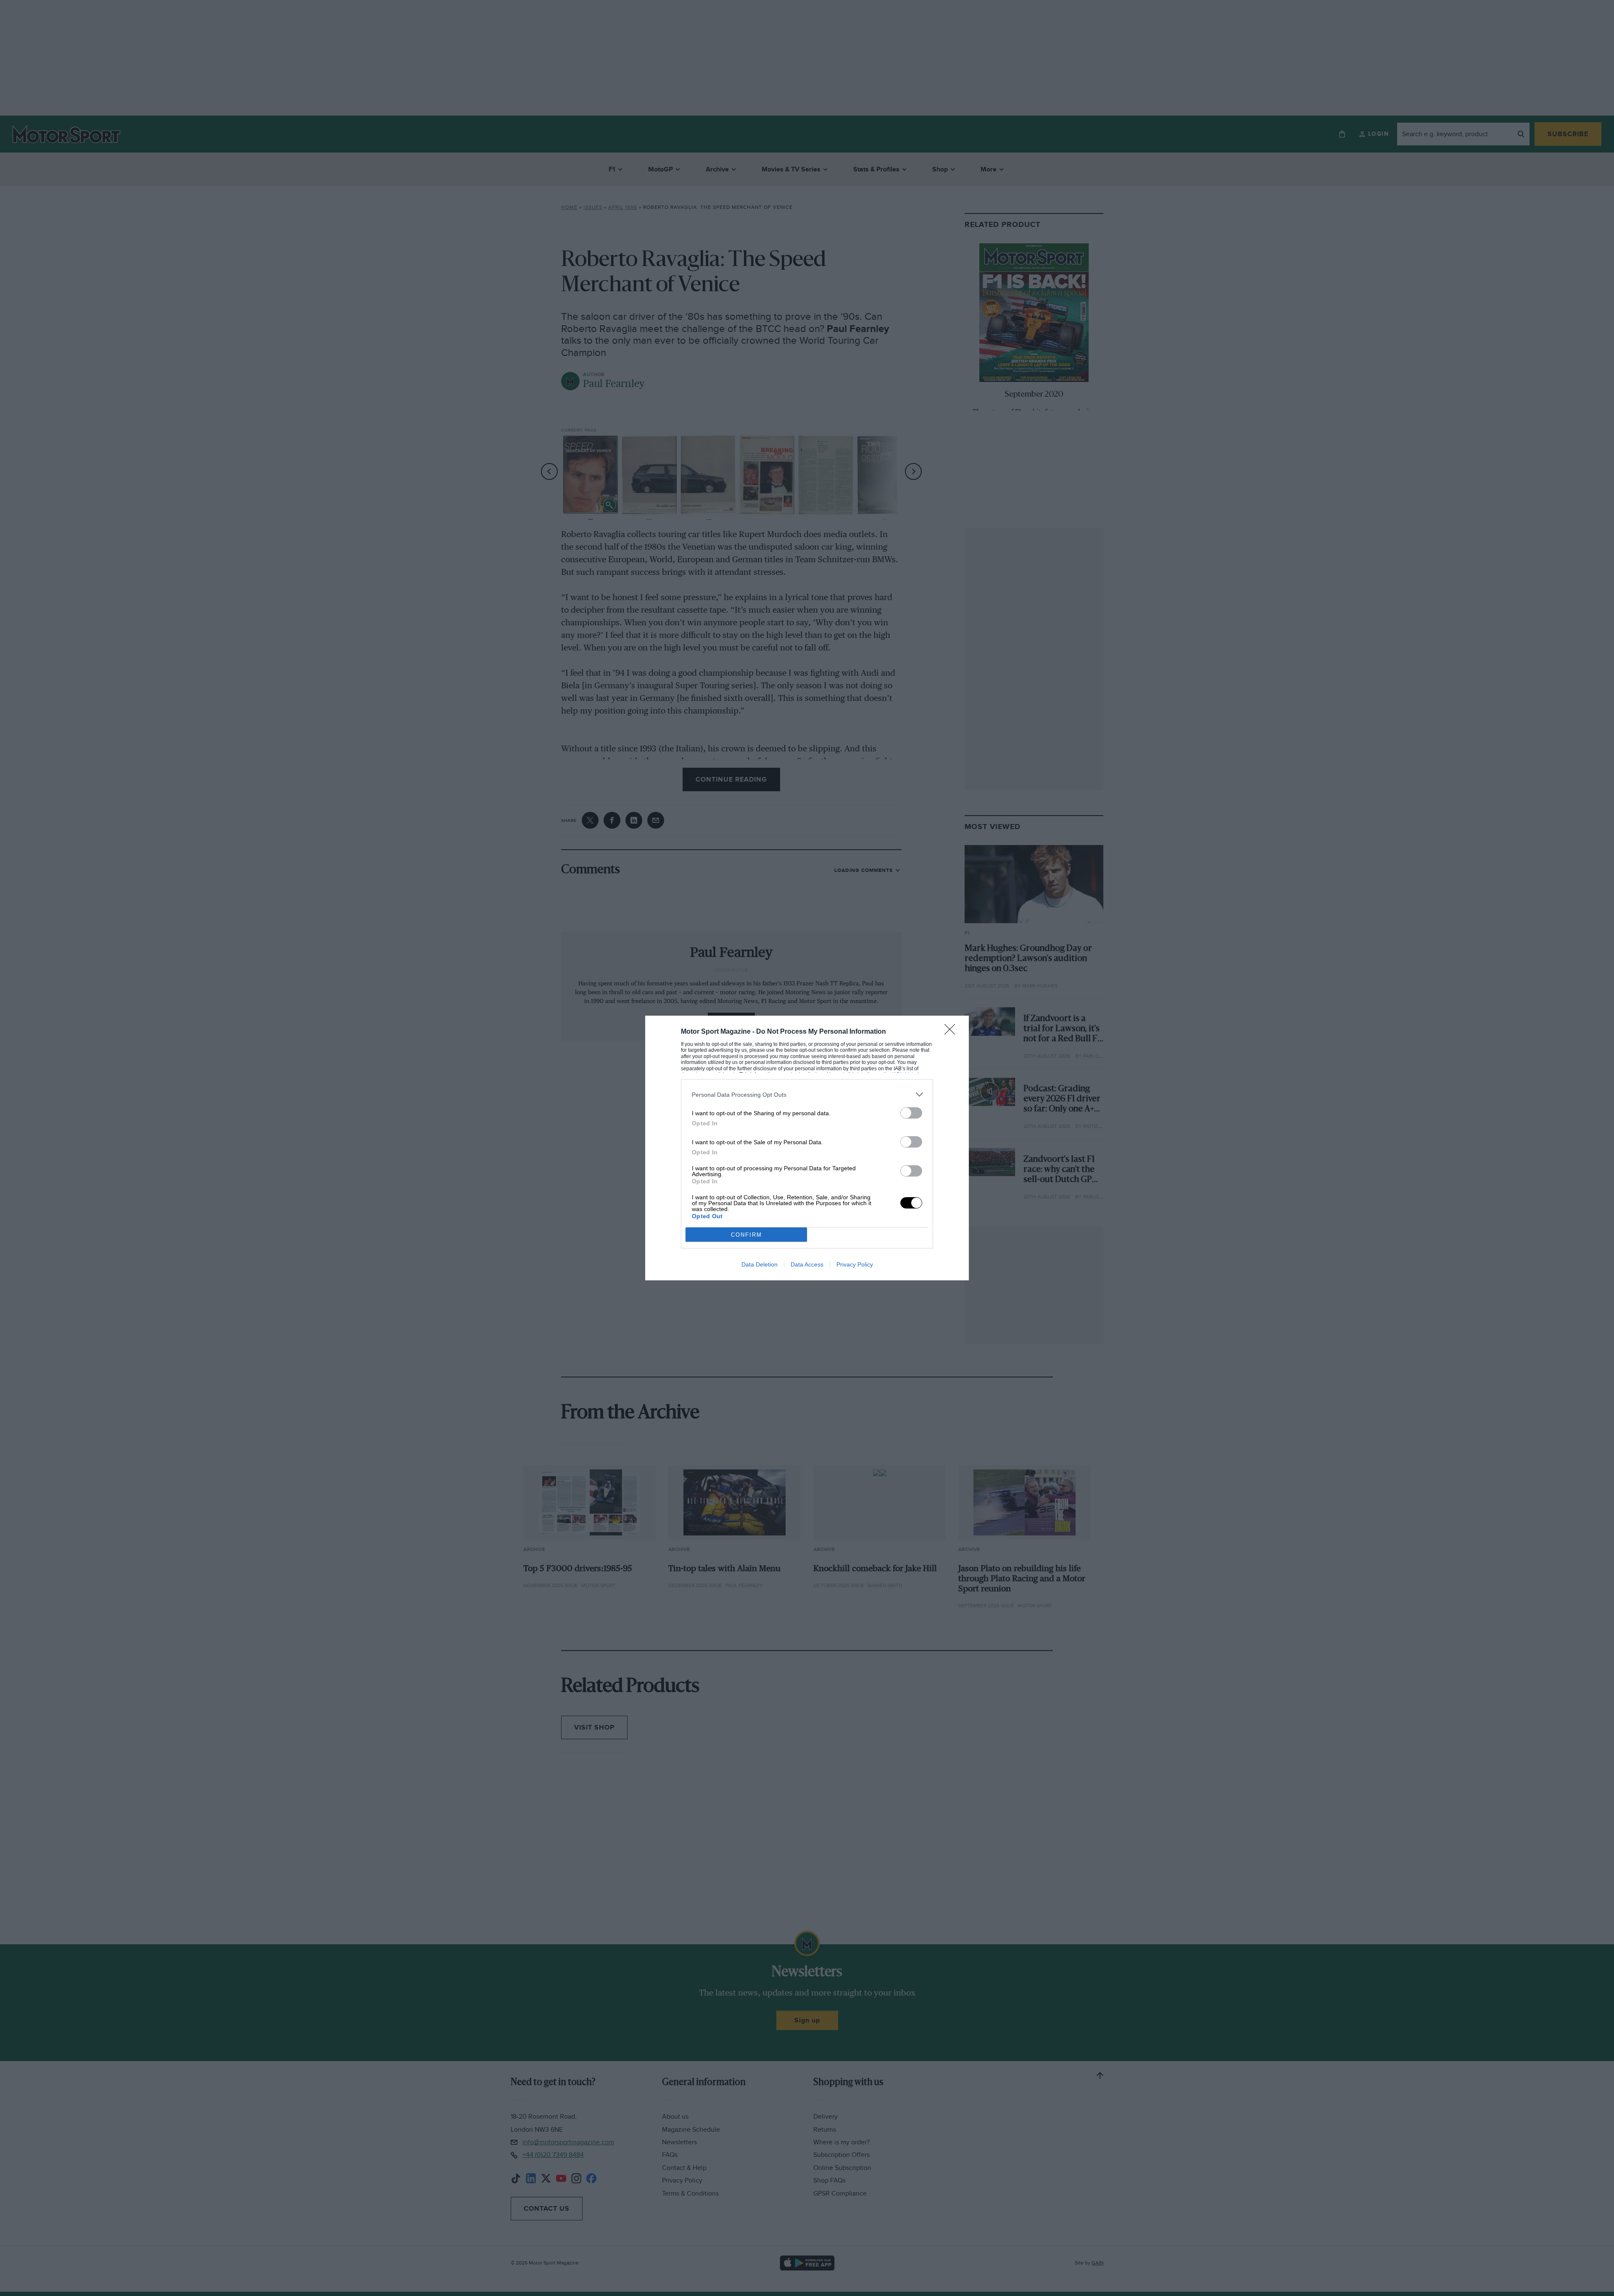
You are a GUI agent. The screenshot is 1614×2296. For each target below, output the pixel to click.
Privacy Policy (855, 1264)
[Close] (952, 1032)
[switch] (911, 1113)
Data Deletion (760, 1264)
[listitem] (807, 1094)
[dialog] (807, 1148)
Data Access (807, 1264)
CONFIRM (746, 1235)
